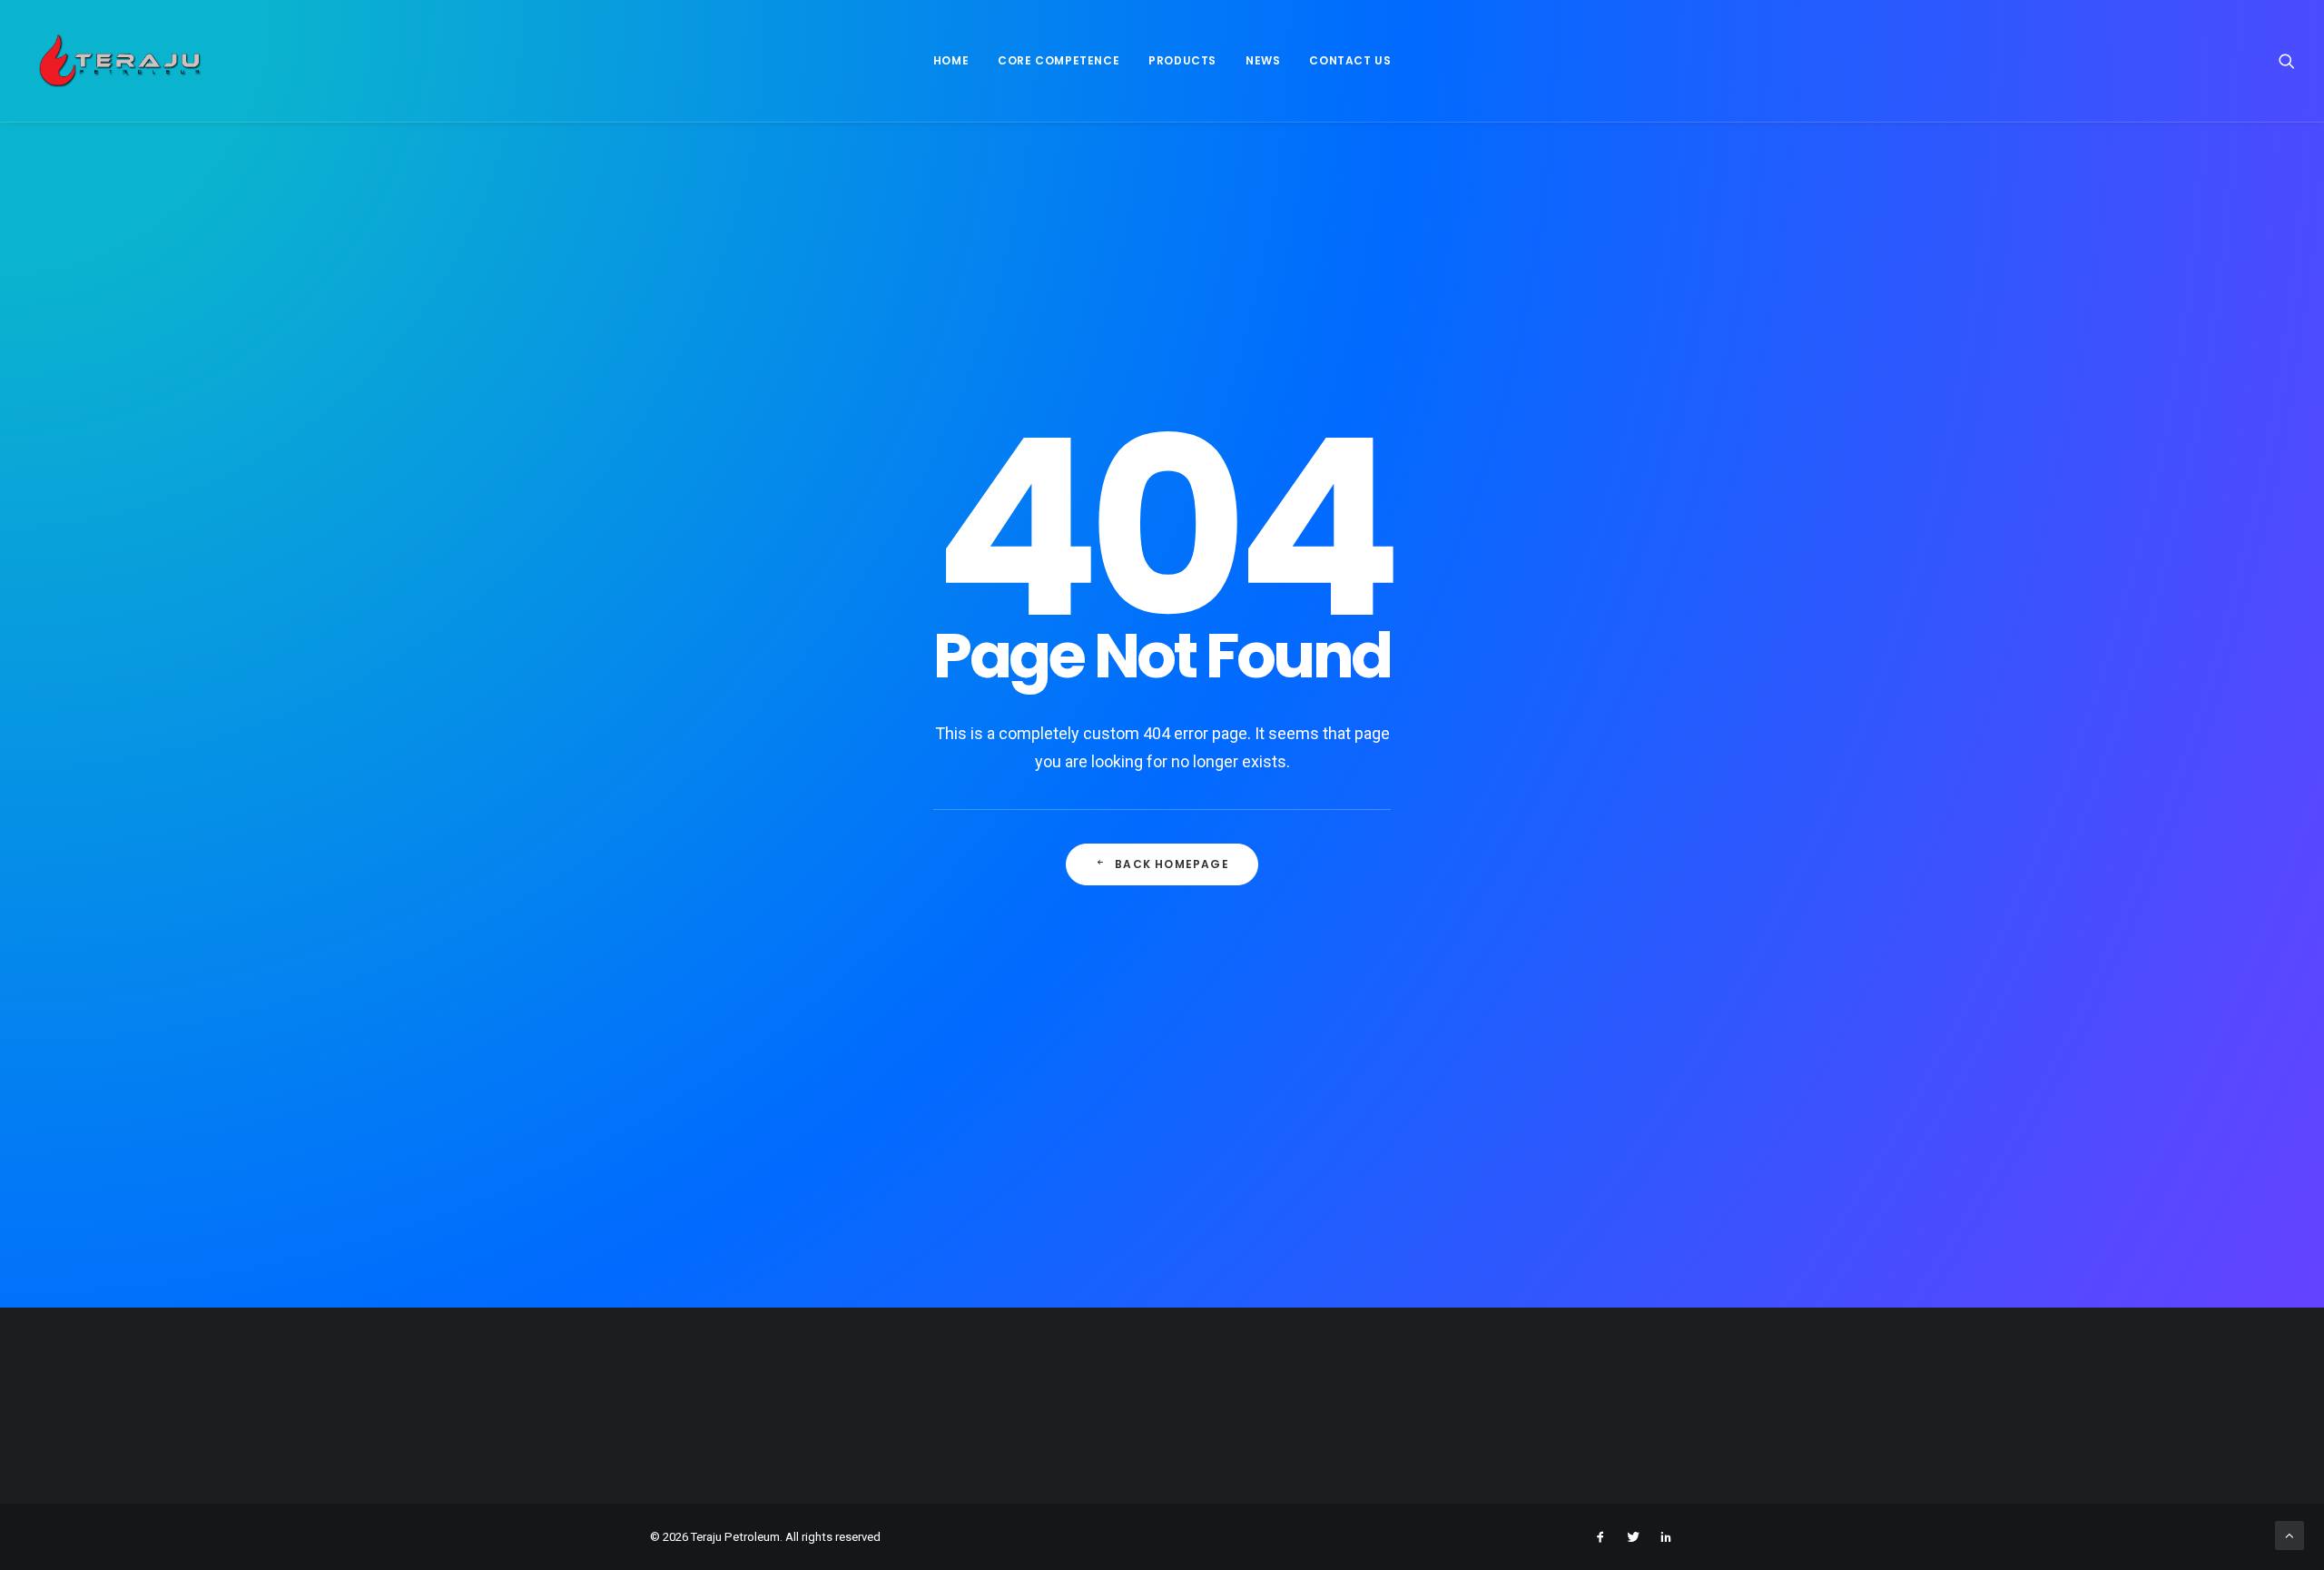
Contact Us (1350, 60)
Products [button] (1182, 60)
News (1263, 60)
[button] (2287, 61)
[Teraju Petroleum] (120, 61)
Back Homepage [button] (1172, 864)
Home (951, 60)
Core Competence (1059, 60)
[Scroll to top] (2290, 1535)
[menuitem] (951, 61)
